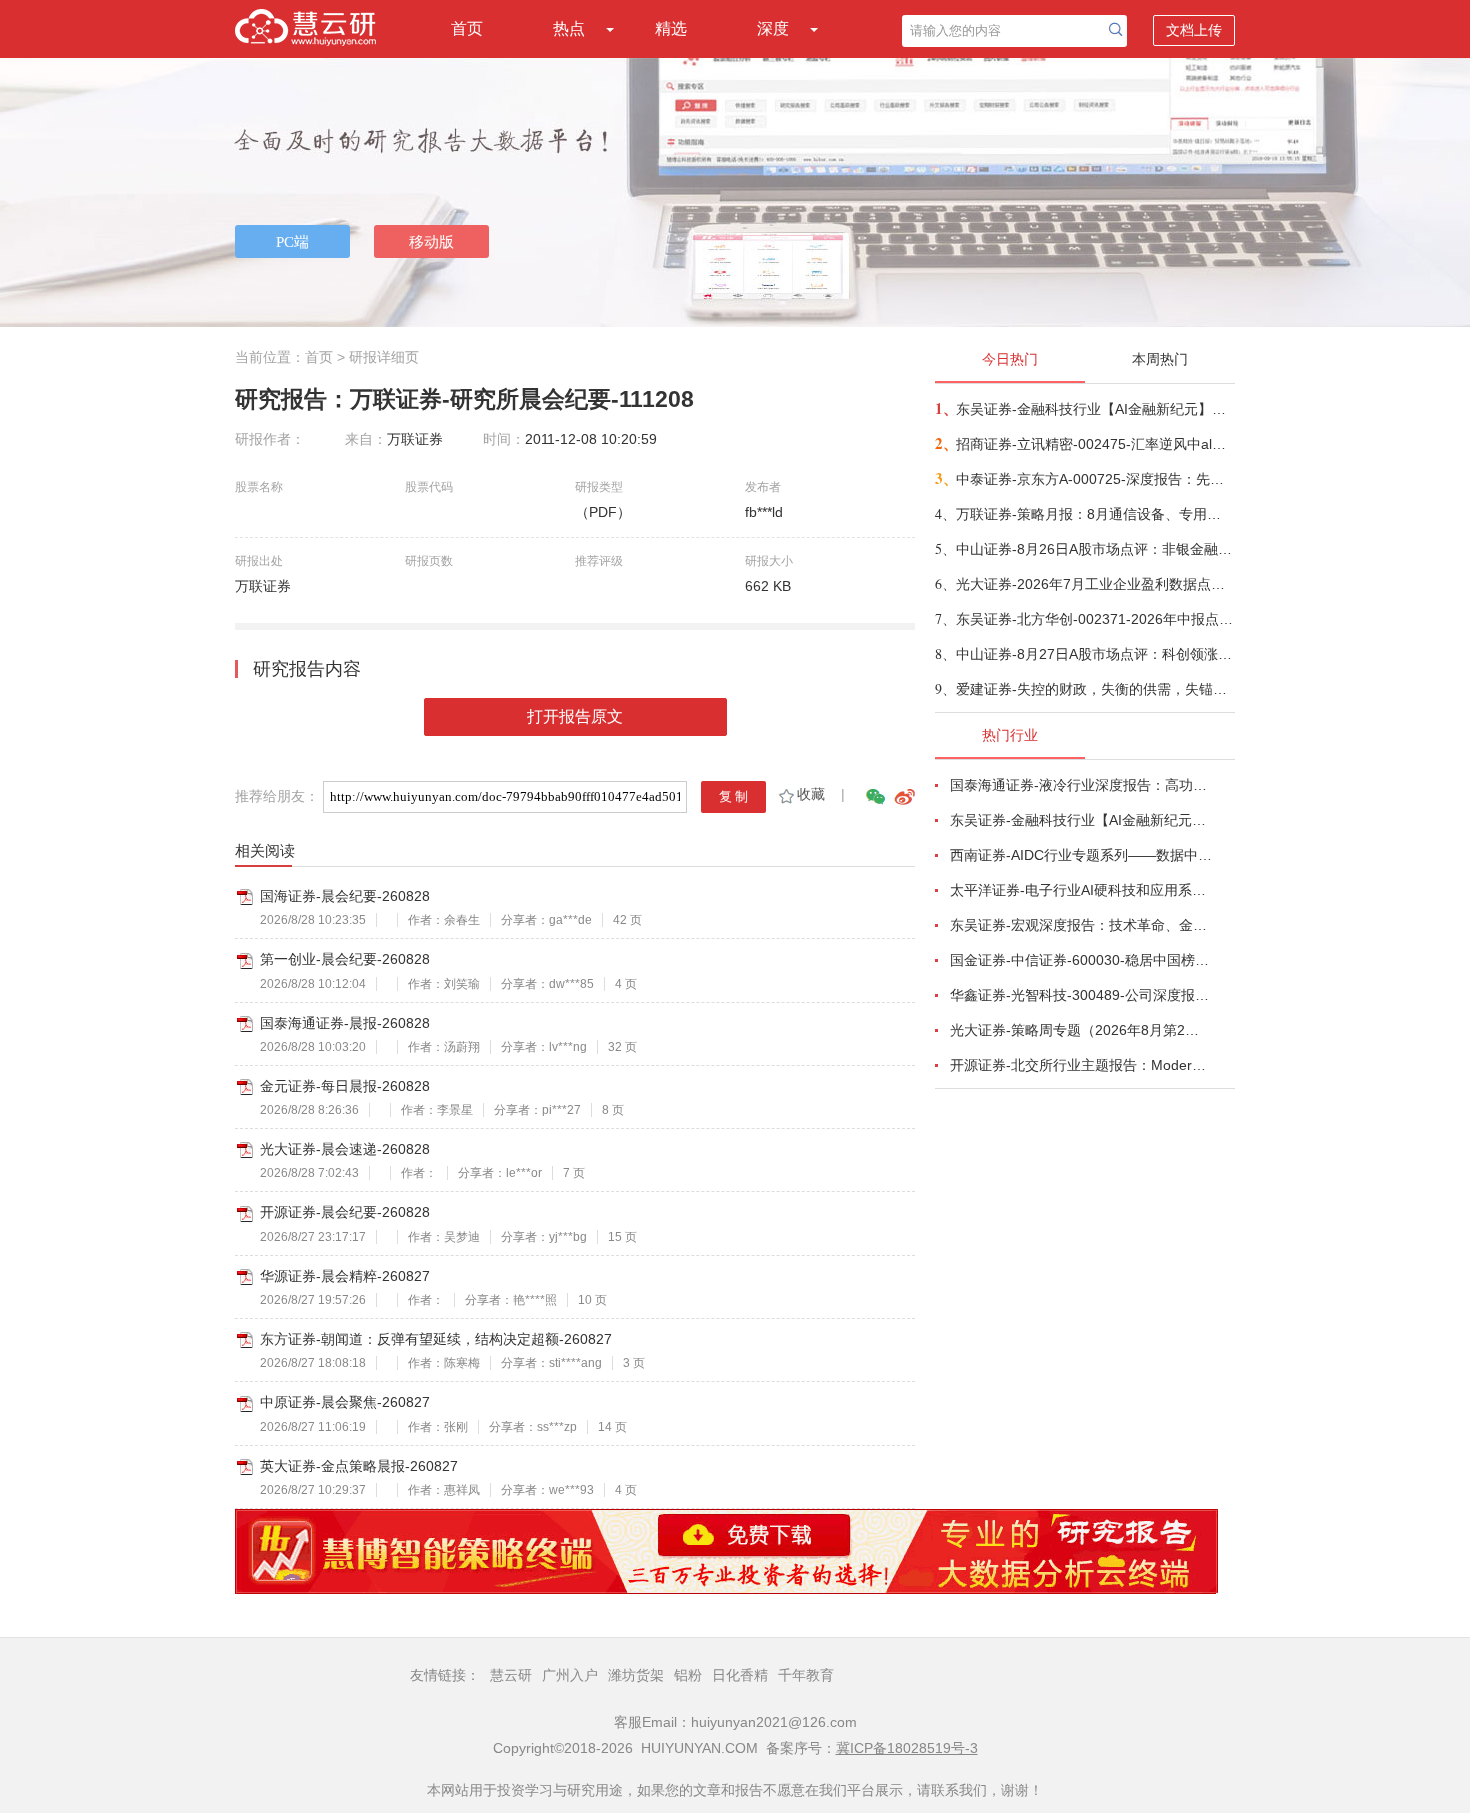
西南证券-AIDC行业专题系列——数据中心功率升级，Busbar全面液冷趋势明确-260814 (1081, 855)
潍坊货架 (636, 1675)
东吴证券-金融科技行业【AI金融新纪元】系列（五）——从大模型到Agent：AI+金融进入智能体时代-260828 (1094, 409)
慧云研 (511, 1675)
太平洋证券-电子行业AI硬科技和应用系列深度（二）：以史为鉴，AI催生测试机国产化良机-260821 (1081, 890)
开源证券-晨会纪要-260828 (345, 1212)
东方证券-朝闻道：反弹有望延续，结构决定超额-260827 (436, 1339)
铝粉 (688, 1675)
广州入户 (570, 1675)
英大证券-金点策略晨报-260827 (359, 1466)
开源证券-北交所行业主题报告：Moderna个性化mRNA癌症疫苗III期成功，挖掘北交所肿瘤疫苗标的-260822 (1081, 1065)
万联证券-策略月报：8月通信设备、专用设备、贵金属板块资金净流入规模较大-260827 (1094, 514)
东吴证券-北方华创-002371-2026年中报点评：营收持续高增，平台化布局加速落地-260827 (1094, 619)
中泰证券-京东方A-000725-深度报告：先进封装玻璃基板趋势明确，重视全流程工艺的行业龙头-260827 (1094, 479)
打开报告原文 (575, 716)
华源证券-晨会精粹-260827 (345, 1276)
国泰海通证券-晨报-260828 (345, 1023)
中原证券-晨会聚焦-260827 (345, 1402)
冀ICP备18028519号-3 (907, 1748)
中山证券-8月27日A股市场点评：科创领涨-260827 (1094, 654)
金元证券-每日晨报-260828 (345, 1086)
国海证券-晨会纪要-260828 (345, 896)
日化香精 (740, 1675)
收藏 (811, 794)
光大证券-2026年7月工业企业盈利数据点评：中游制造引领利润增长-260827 (1094, 584)
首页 (467, 28)
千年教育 (806, 1675)
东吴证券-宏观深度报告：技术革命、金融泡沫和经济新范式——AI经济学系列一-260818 (1081, 925)
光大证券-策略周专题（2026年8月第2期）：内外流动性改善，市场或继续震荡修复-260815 (1081, 1030)
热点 (569, 28)
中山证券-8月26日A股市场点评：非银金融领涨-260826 (1094, 549)
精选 (671, 28)
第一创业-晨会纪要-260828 (345, 959)
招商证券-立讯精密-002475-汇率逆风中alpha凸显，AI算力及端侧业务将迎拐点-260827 (1094, 444)
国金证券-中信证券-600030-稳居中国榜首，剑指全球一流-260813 (1081, 960)
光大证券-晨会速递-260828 (345, 1149)
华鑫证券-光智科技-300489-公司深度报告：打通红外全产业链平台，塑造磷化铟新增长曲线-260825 (1081, 995)
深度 (773, 28)
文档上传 (1194, 30)
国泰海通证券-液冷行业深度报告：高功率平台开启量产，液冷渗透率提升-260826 (1081, 785)
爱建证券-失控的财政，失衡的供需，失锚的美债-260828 (1094, 689)
